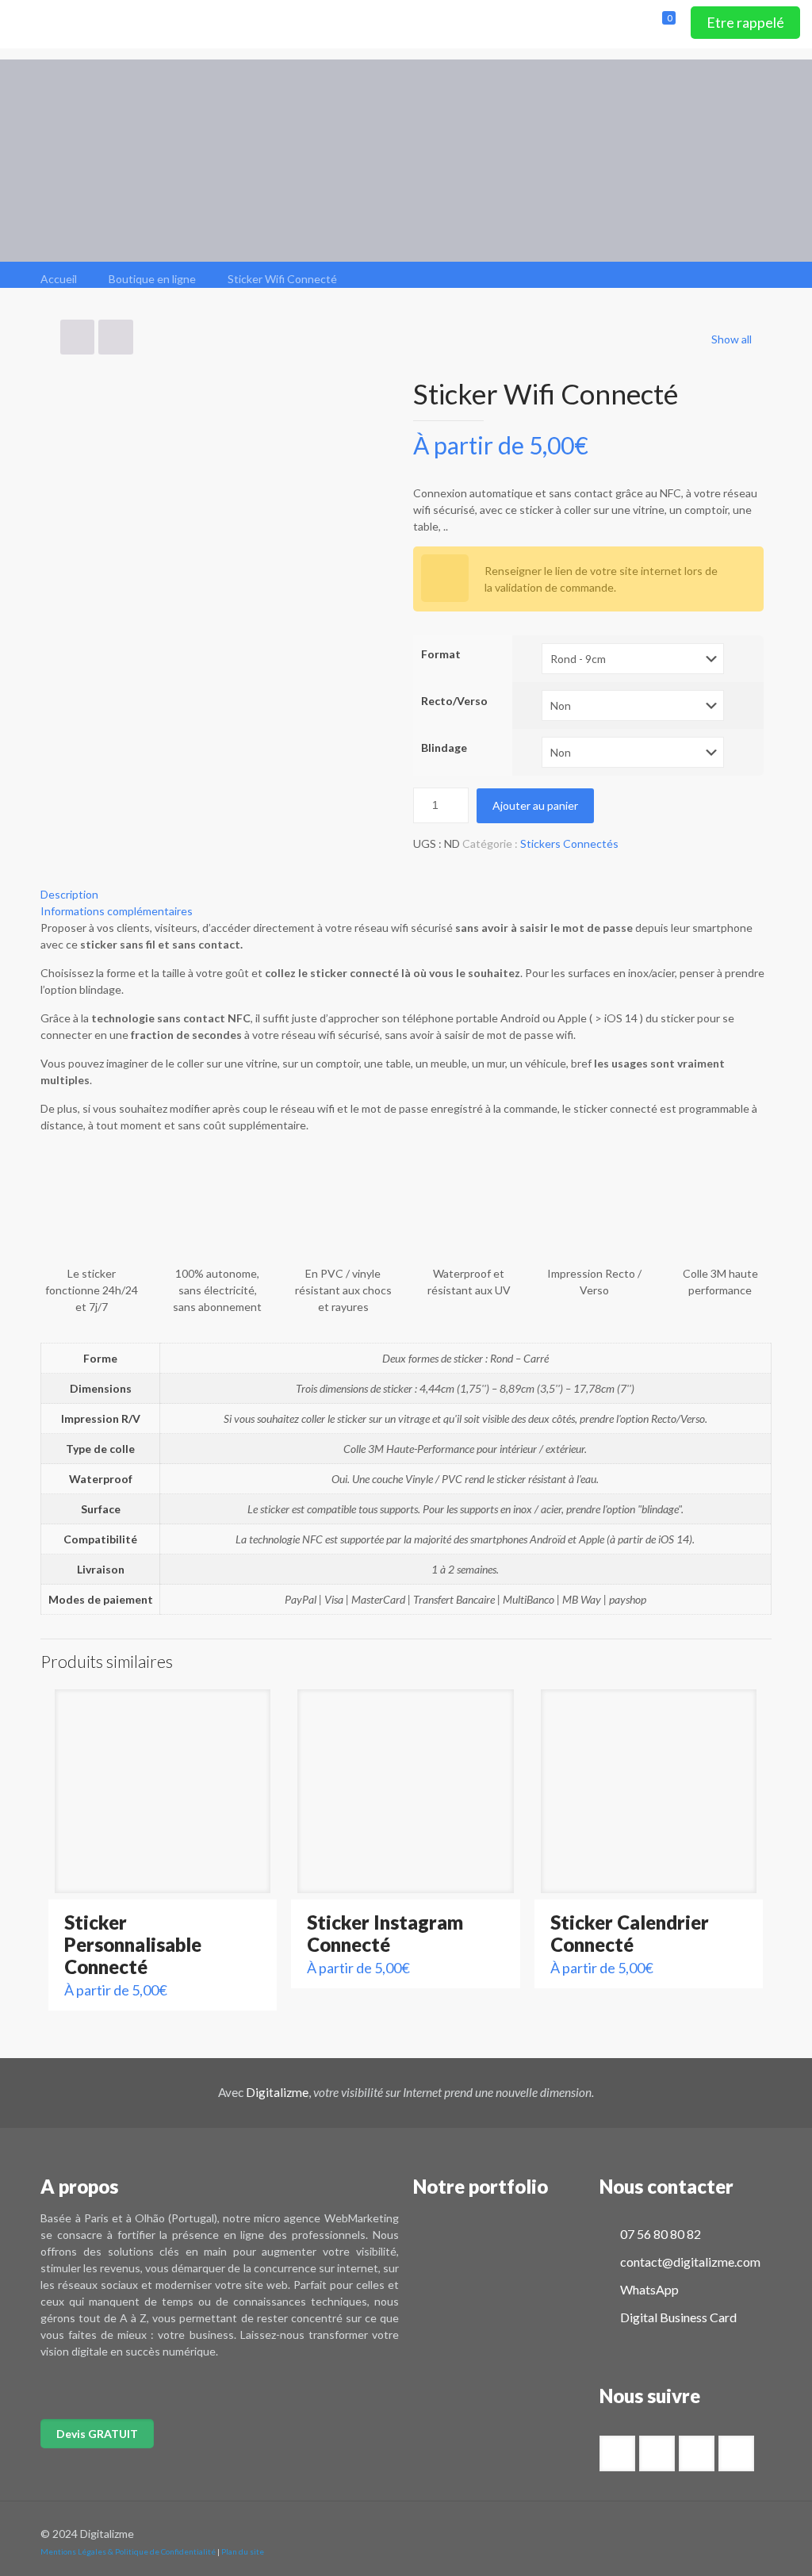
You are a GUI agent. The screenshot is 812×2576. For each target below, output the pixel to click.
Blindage (444, 747)
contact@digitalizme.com (689, 2262)
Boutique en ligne (152, 279)
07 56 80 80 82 (659, 2234)
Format (441, 654)
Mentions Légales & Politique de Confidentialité (128, 2551)
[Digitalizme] (119, 24)
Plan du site (243, 2551)
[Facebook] (683, 2533)
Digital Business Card (677, 2317)
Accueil (59, 279)
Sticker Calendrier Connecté (630, 1933)
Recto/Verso (454, 701)
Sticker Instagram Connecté (385, 1933)
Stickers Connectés (569, 843)
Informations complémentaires (117, 911)
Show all (732, 339)
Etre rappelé (745, 22)
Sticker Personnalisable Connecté (133, 1944)
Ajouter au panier (535, 805)
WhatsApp (648, 2289)
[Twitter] (705, 2533)
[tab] (406, 894)
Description (69, 894)
